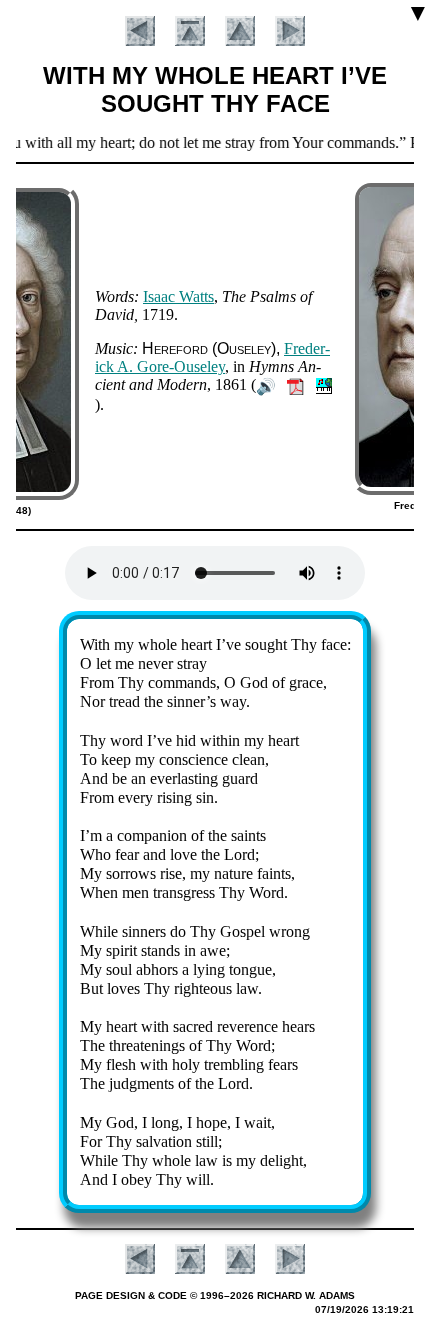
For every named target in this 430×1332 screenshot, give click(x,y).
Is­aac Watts (178, 296)
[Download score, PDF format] (295, 384)
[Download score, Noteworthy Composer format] (324, 384)
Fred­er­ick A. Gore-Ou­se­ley (212, 357)
